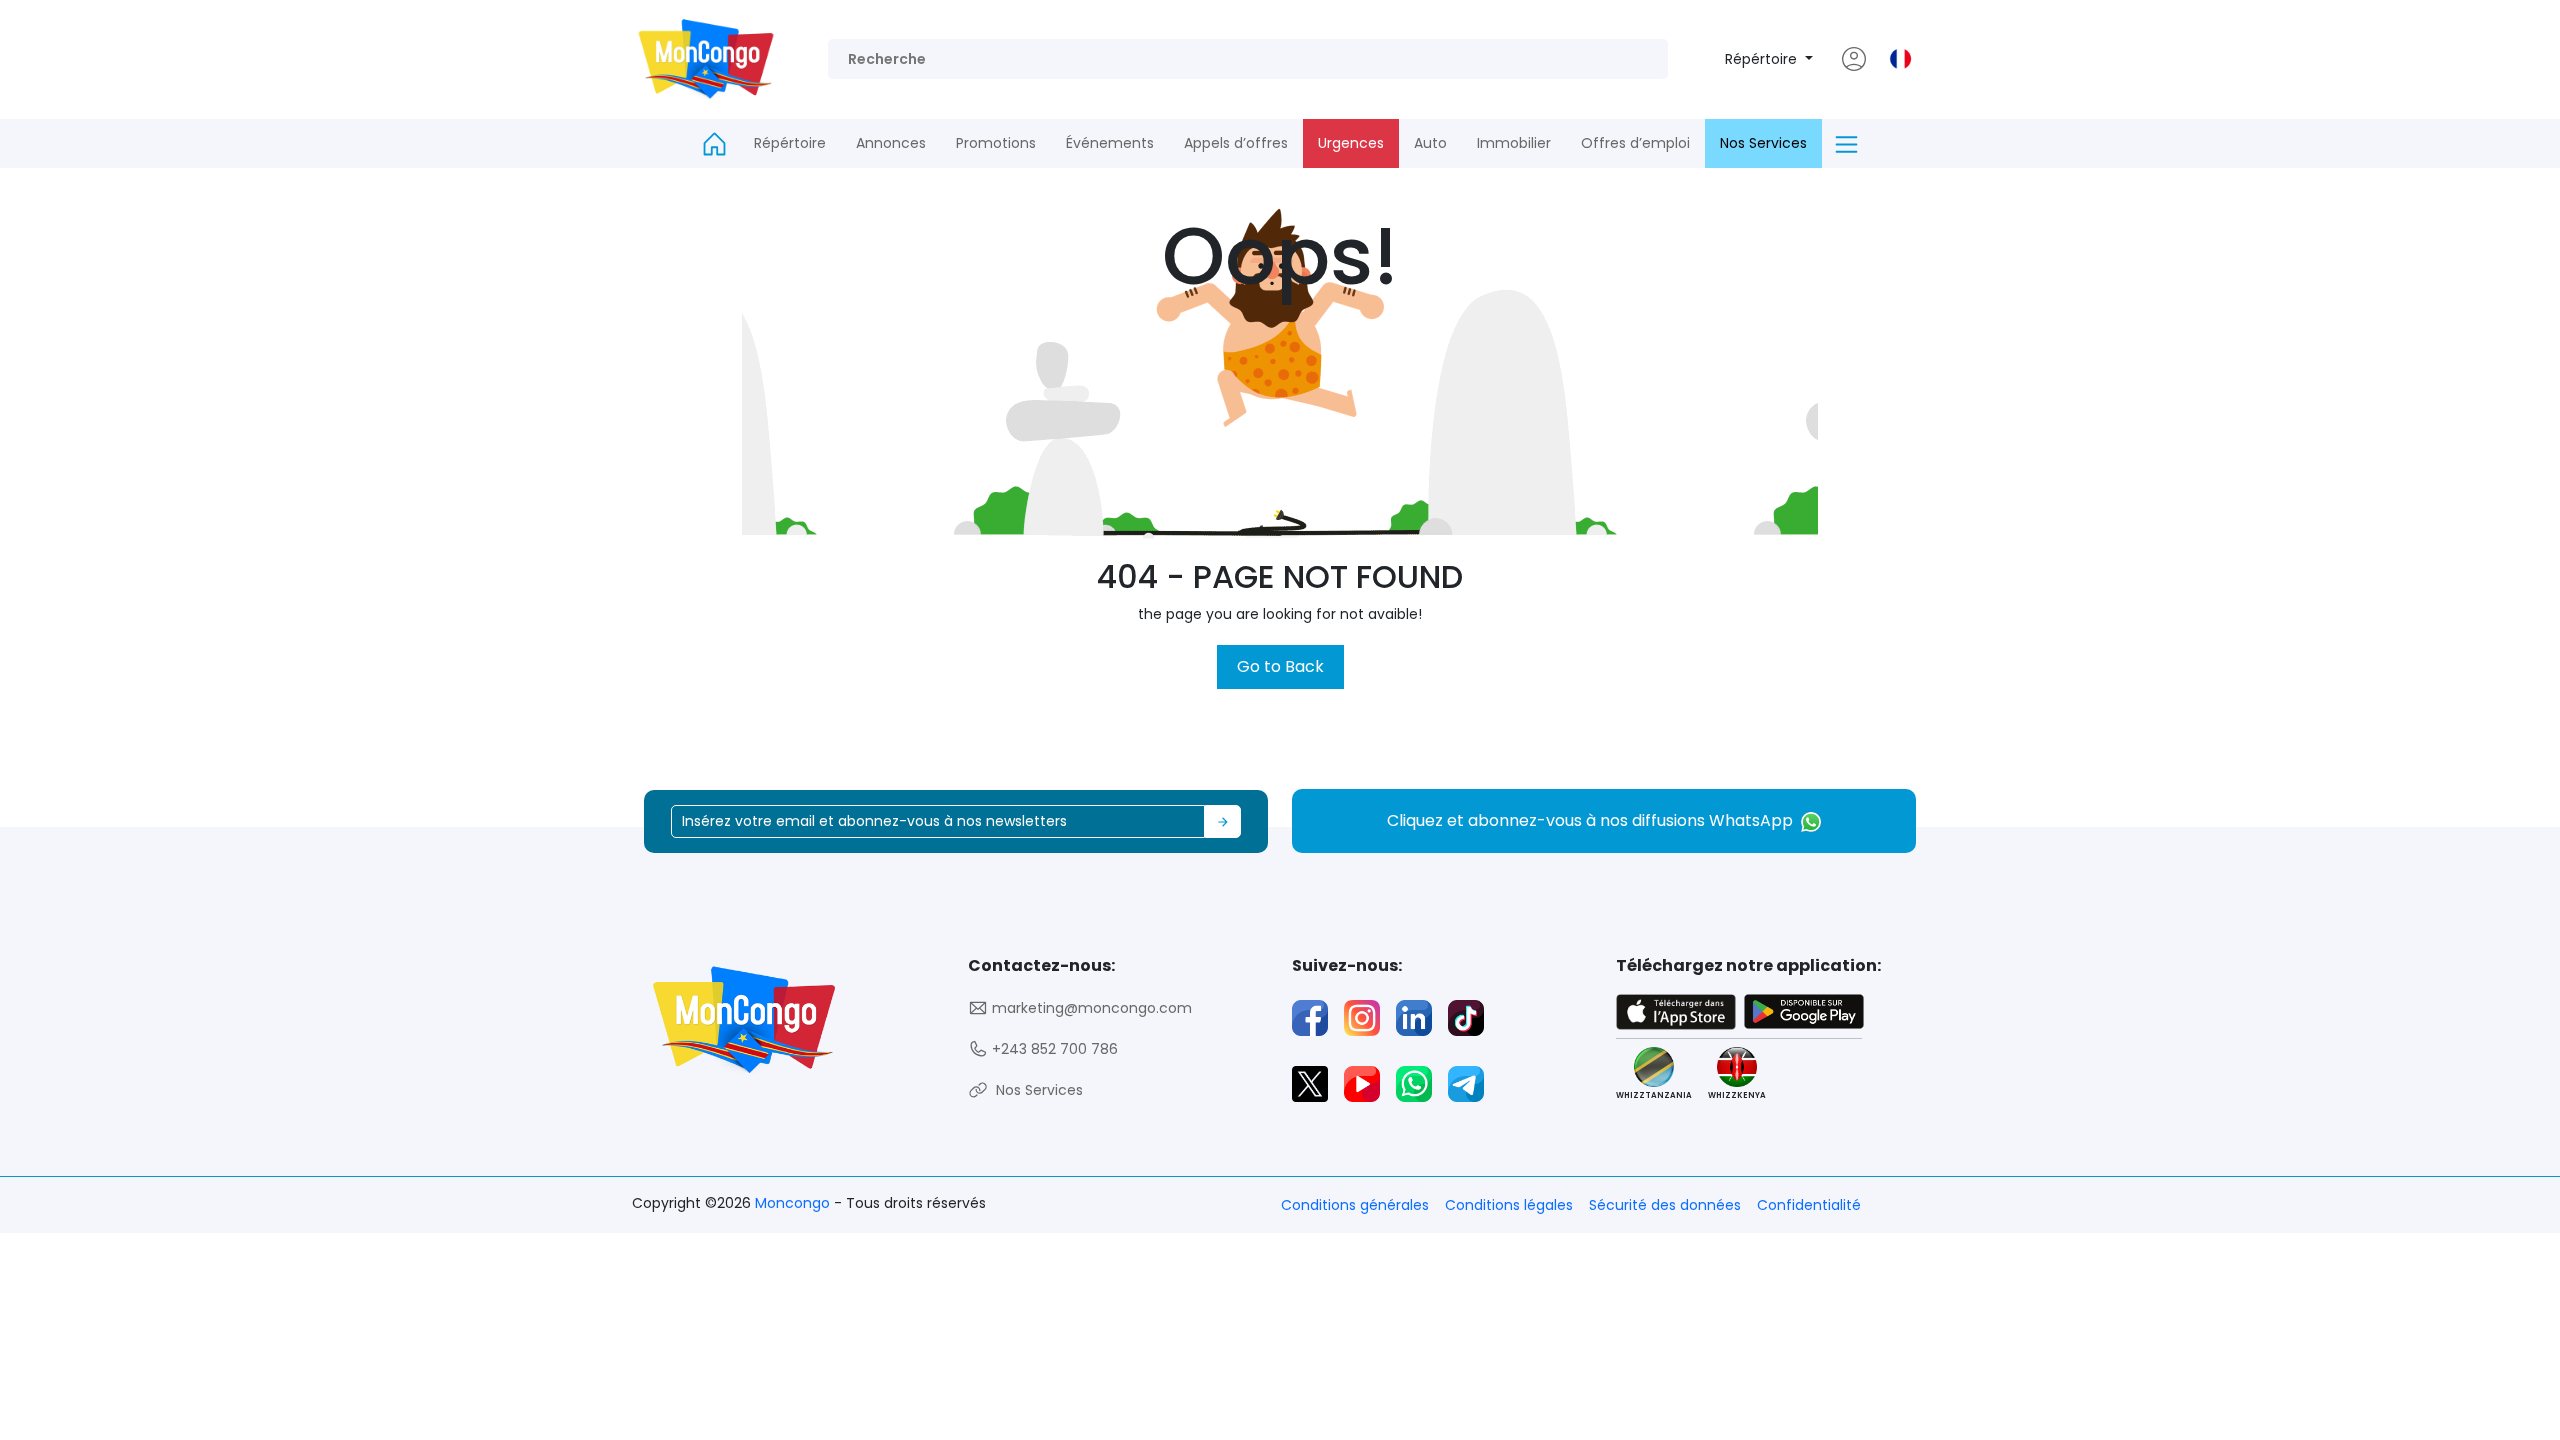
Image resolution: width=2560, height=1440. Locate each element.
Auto (1430, 143)
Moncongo (794, 1203)
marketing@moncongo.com (1090, 1008)
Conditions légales (1509, 1205)
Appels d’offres (1236, 143)
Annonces (891, 143)
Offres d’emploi (1635, 143)
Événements (1110, 143)
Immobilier (1514, 143)
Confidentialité (1809, 1205)
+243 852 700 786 (1053, 1049)
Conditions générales (1355, 1205)
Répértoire (1763, 59)
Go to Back (1280, 666)
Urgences (1351, 143)
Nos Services (1763, 143)
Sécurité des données (1665, 1205)
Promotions (996, 143)
